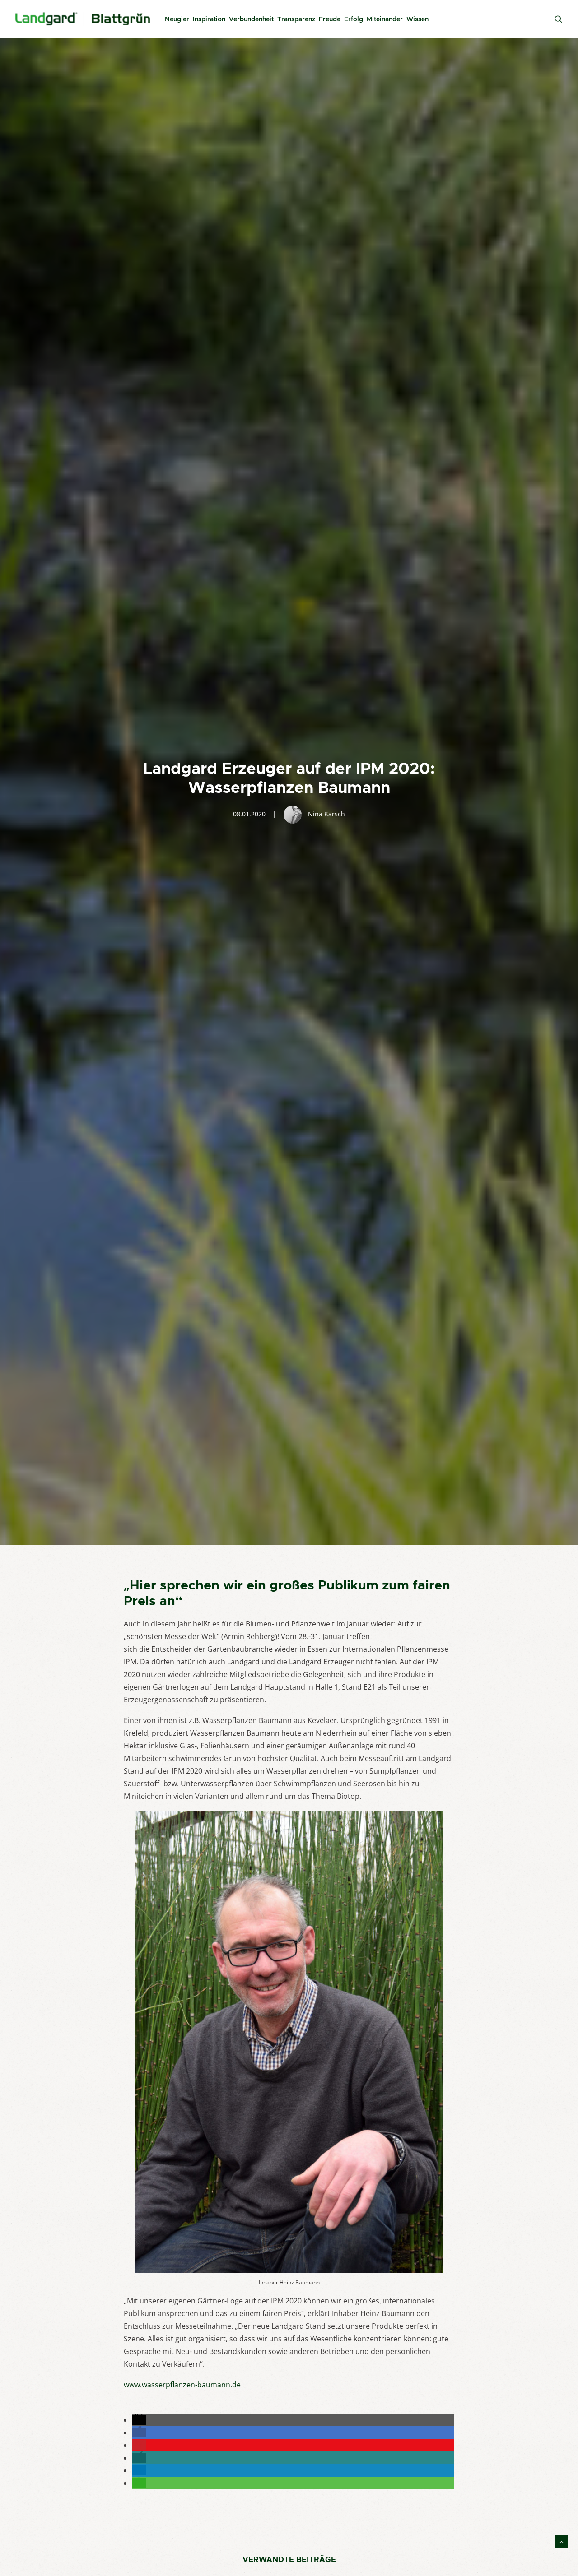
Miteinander (385, 19)
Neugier (177, 19)
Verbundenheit (251, 19)
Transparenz (296, 19)
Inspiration (209, 19)
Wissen (417, 19)
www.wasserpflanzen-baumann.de (182, 2385)
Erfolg (354, 19)
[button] (139, 2420)
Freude (330, 19)
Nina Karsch (326, 814)
